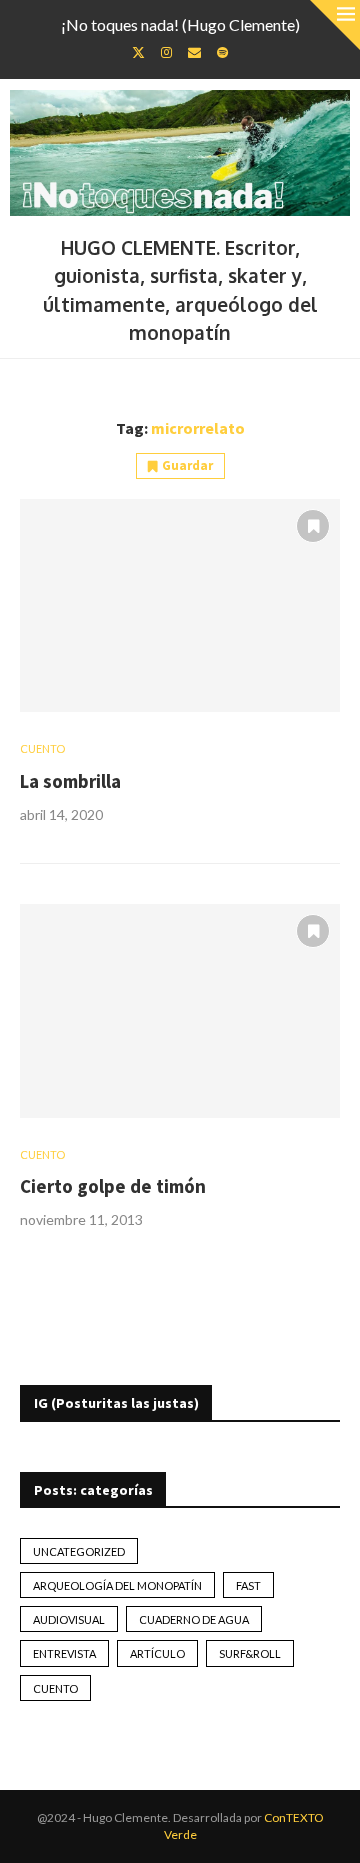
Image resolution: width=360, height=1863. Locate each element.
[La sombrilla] (180, 605)
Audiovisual (69, 1619)
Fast (248, 1585)
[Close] (335, 25)
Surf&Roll (250, 1653)
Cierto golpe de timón (113, 1186)
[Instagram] (166, 52)
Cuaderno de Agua (194, 1619)
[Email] (194, 52)
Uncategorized (79, 1551)
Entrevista (64, 1653)
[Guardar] (313, 526)
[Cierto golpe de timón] (180, 1010)
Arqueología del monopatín (117, 1585)
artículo (157, 1653)
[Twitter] (138, 52)
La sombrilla (70, 781)
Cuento (55, 1688)
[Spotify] (222, 52)
